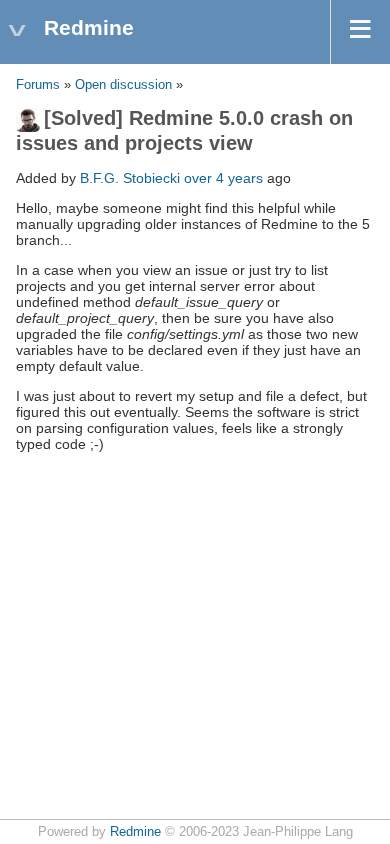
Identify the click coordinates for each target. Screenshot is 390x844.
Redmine (135, 832)
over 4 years (223, 178)
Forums (38, 85)
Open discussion (123, 85)
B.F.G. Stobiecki (130, 178)
